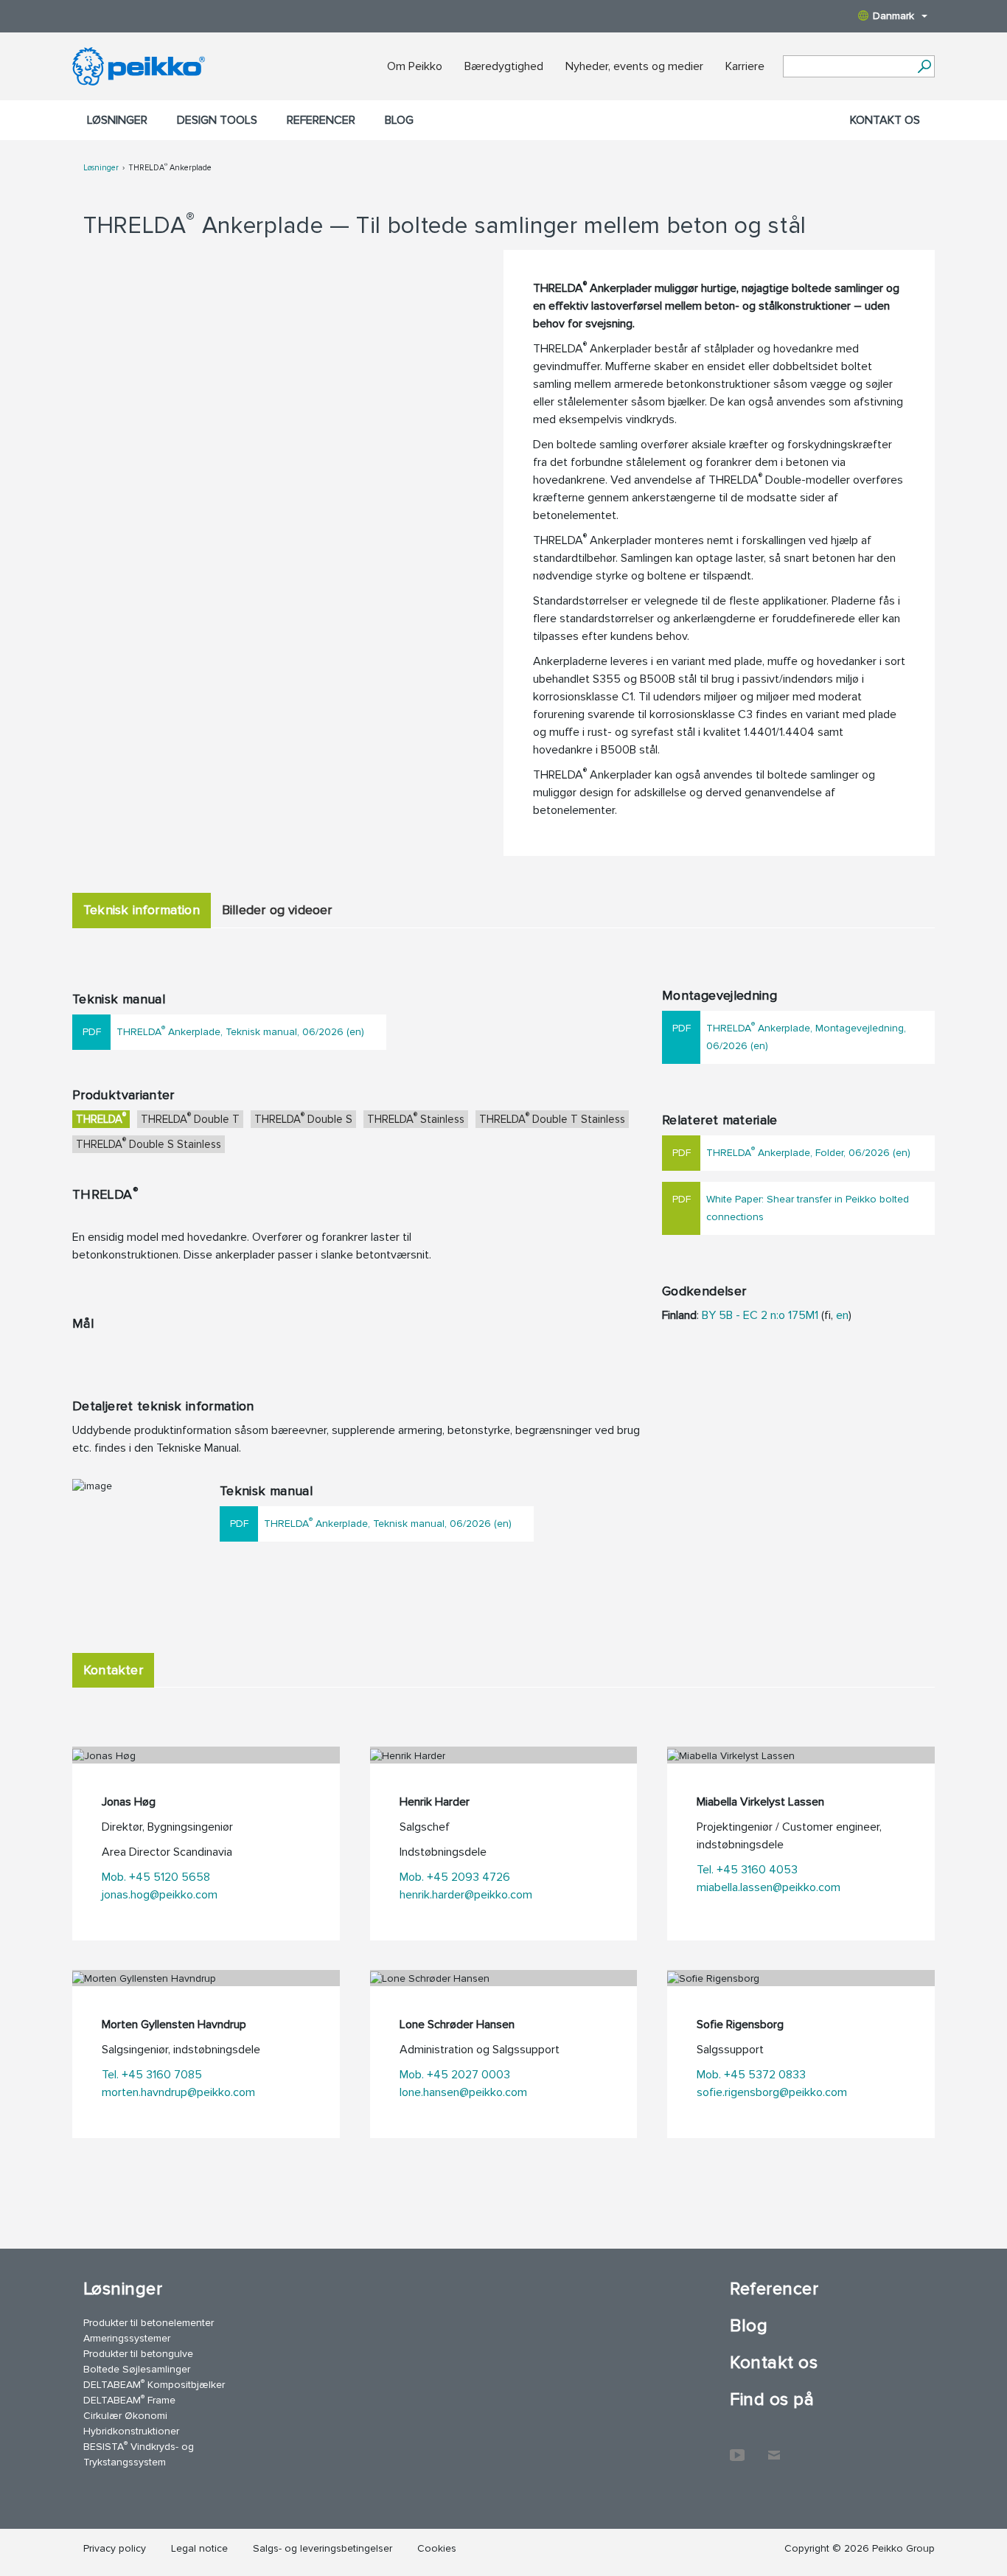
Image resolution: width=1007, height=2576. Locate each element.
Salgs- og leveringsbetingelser (323, 2548)
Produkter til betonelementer (149, 2323)
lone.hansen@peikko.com (463, 2092)
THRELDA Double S (303, 1118)
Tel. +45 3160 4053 (747, 1870)
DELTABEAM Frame (129, 2399)
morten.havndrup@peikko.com (178, 2092)
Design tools (217, 120)
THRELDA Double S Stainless (149, 1143)
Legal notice (199, 2548)
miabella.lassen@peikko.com (769, 1887)
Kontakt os (885, 120)
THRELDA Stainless (416, 1118)
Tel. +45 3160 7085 (152, 2075)
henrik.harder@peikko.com (466, 1895)
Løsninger (117, 120)
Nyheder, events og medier (634, 66)
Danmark (893, 16)
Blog (399, 120)
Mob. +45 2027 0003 (455, 2075)
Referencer (321, 120)
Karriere (745, 66)
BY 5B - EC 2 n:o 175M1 (760, 1315)
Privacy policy (115, 2548)
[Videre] (924, 66)
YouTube (737, 2448)
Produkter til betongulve (138, 2354)
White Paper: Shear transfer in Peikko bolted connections (808, 1208)
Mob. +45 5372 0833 (751, 2075)
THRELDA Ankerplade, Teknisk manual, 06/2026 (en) (240, 1030)
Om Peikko (415, 66)
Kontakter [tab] (113, 1670)
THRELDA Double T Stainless (552, 1118)
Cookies (437, 2548)
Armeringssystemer (127, 2338)
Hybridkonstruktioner (131, 2431)
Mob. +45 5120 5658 (156, 1877)
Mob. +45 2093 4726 (455, 1877)
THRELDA (101, 1118)
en (842, 1315)
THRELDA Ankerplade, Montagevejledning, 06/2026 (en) (806, 1035)
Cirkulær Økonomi (125, 2416)
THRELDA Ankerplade (170, 168)
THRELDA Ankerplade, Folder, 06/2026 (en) (808, 1151)
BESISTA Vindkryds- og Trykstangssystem (139, 2454)
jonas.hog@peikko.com (160, 1895)
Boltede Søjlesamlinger (137, 2369)
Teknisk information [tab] (142, 910)
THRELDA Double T (190, 1118)
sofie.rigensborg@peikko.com (772, 2092)
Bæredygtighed (504, 66)
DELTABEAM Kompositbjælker (154, 2384)
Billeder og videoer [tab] (277, 910)
